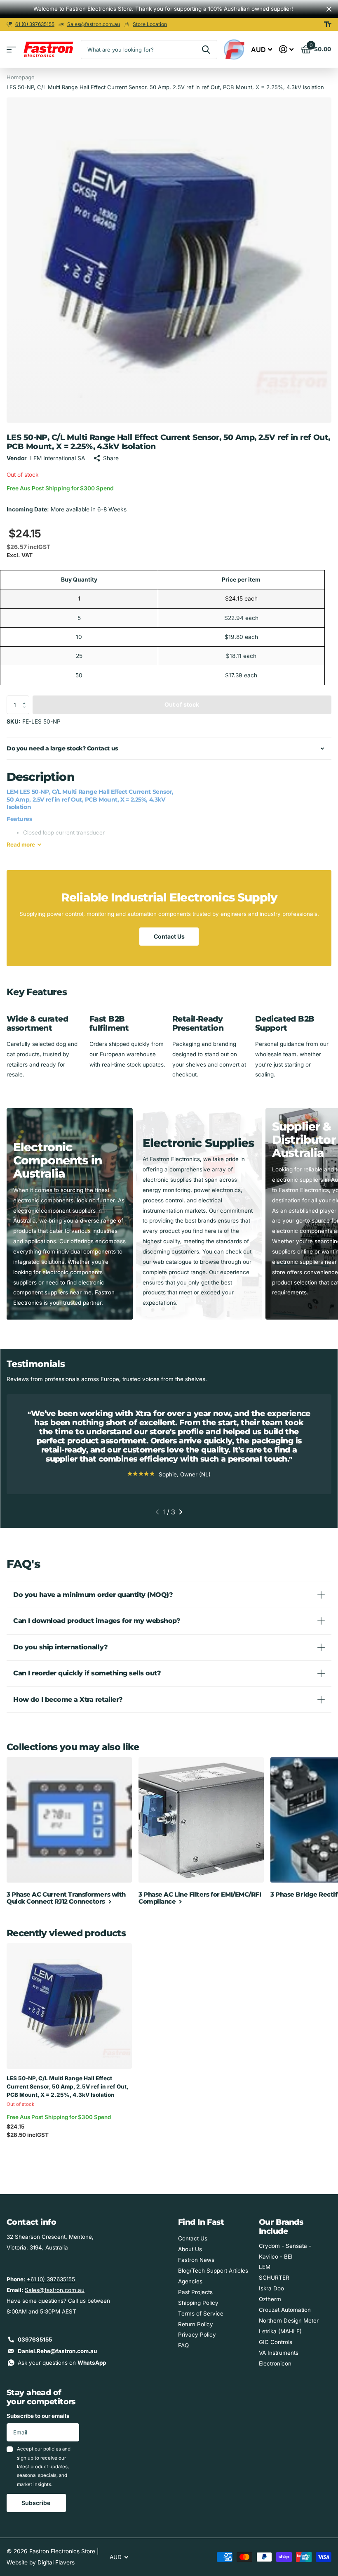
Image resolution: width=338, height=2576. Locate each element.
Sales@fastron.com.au (94, 24)
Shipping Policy (198, 2303)
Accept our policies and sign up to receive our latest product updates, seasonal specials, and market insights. (44, 2466)
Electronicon (275, 2363)
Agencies (190, 2281)
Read (21, 844)
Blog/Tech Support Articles (213, 2271)
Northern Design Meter (289, 2321)
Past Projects (195, 2292)
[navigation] (157, 1512)
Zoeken (206, 50)
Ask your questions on (62, 2363)
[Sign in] (286, 49)
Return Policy (196, 2324)
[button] (26, 698)
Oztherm (270, 2299)
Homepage (21, 77)
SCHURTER (274, 2278)
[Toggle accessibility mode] (328, 24)
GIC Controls (276, 2342)
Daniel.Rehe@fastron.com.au (57, 2351)
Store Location (150, 24)
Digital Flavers (56, 2562)
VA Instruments (279, 2353)
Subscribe (36, 2503)
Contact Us (169, 936)
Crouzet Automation (285, 2310)
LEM (265, 2267)
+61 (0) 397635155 (51, 2279)
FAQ (183, 2345)
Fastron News (196, 2260)
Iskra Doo (271, 2288)
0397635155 (35, 2339)
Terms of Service (201, 2313)
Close (329, 9)
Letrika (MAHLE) (280, 2331)
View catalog (11, 50)
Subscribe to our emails (38, 2416)
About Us (190, 2249)
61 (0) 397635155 (35, 24)
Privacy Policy (197, 2335)
